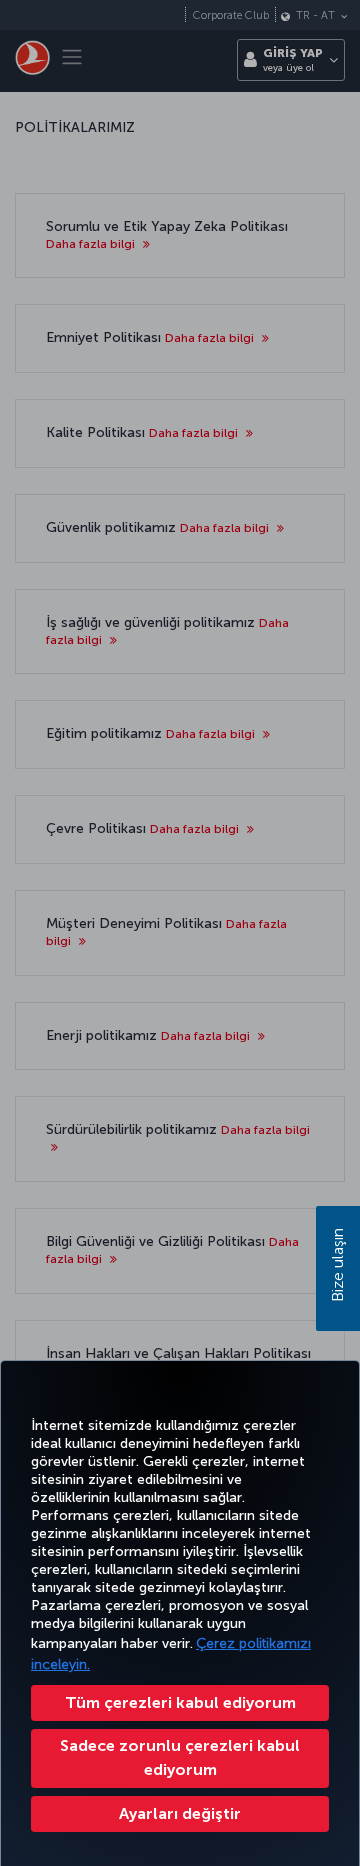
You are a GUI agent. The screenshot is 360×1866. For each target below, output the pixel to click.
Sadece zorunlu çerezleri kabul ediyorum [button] (180, 1757)
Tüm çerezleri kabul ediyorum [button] (180, 1702)
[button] (180, 1814)
